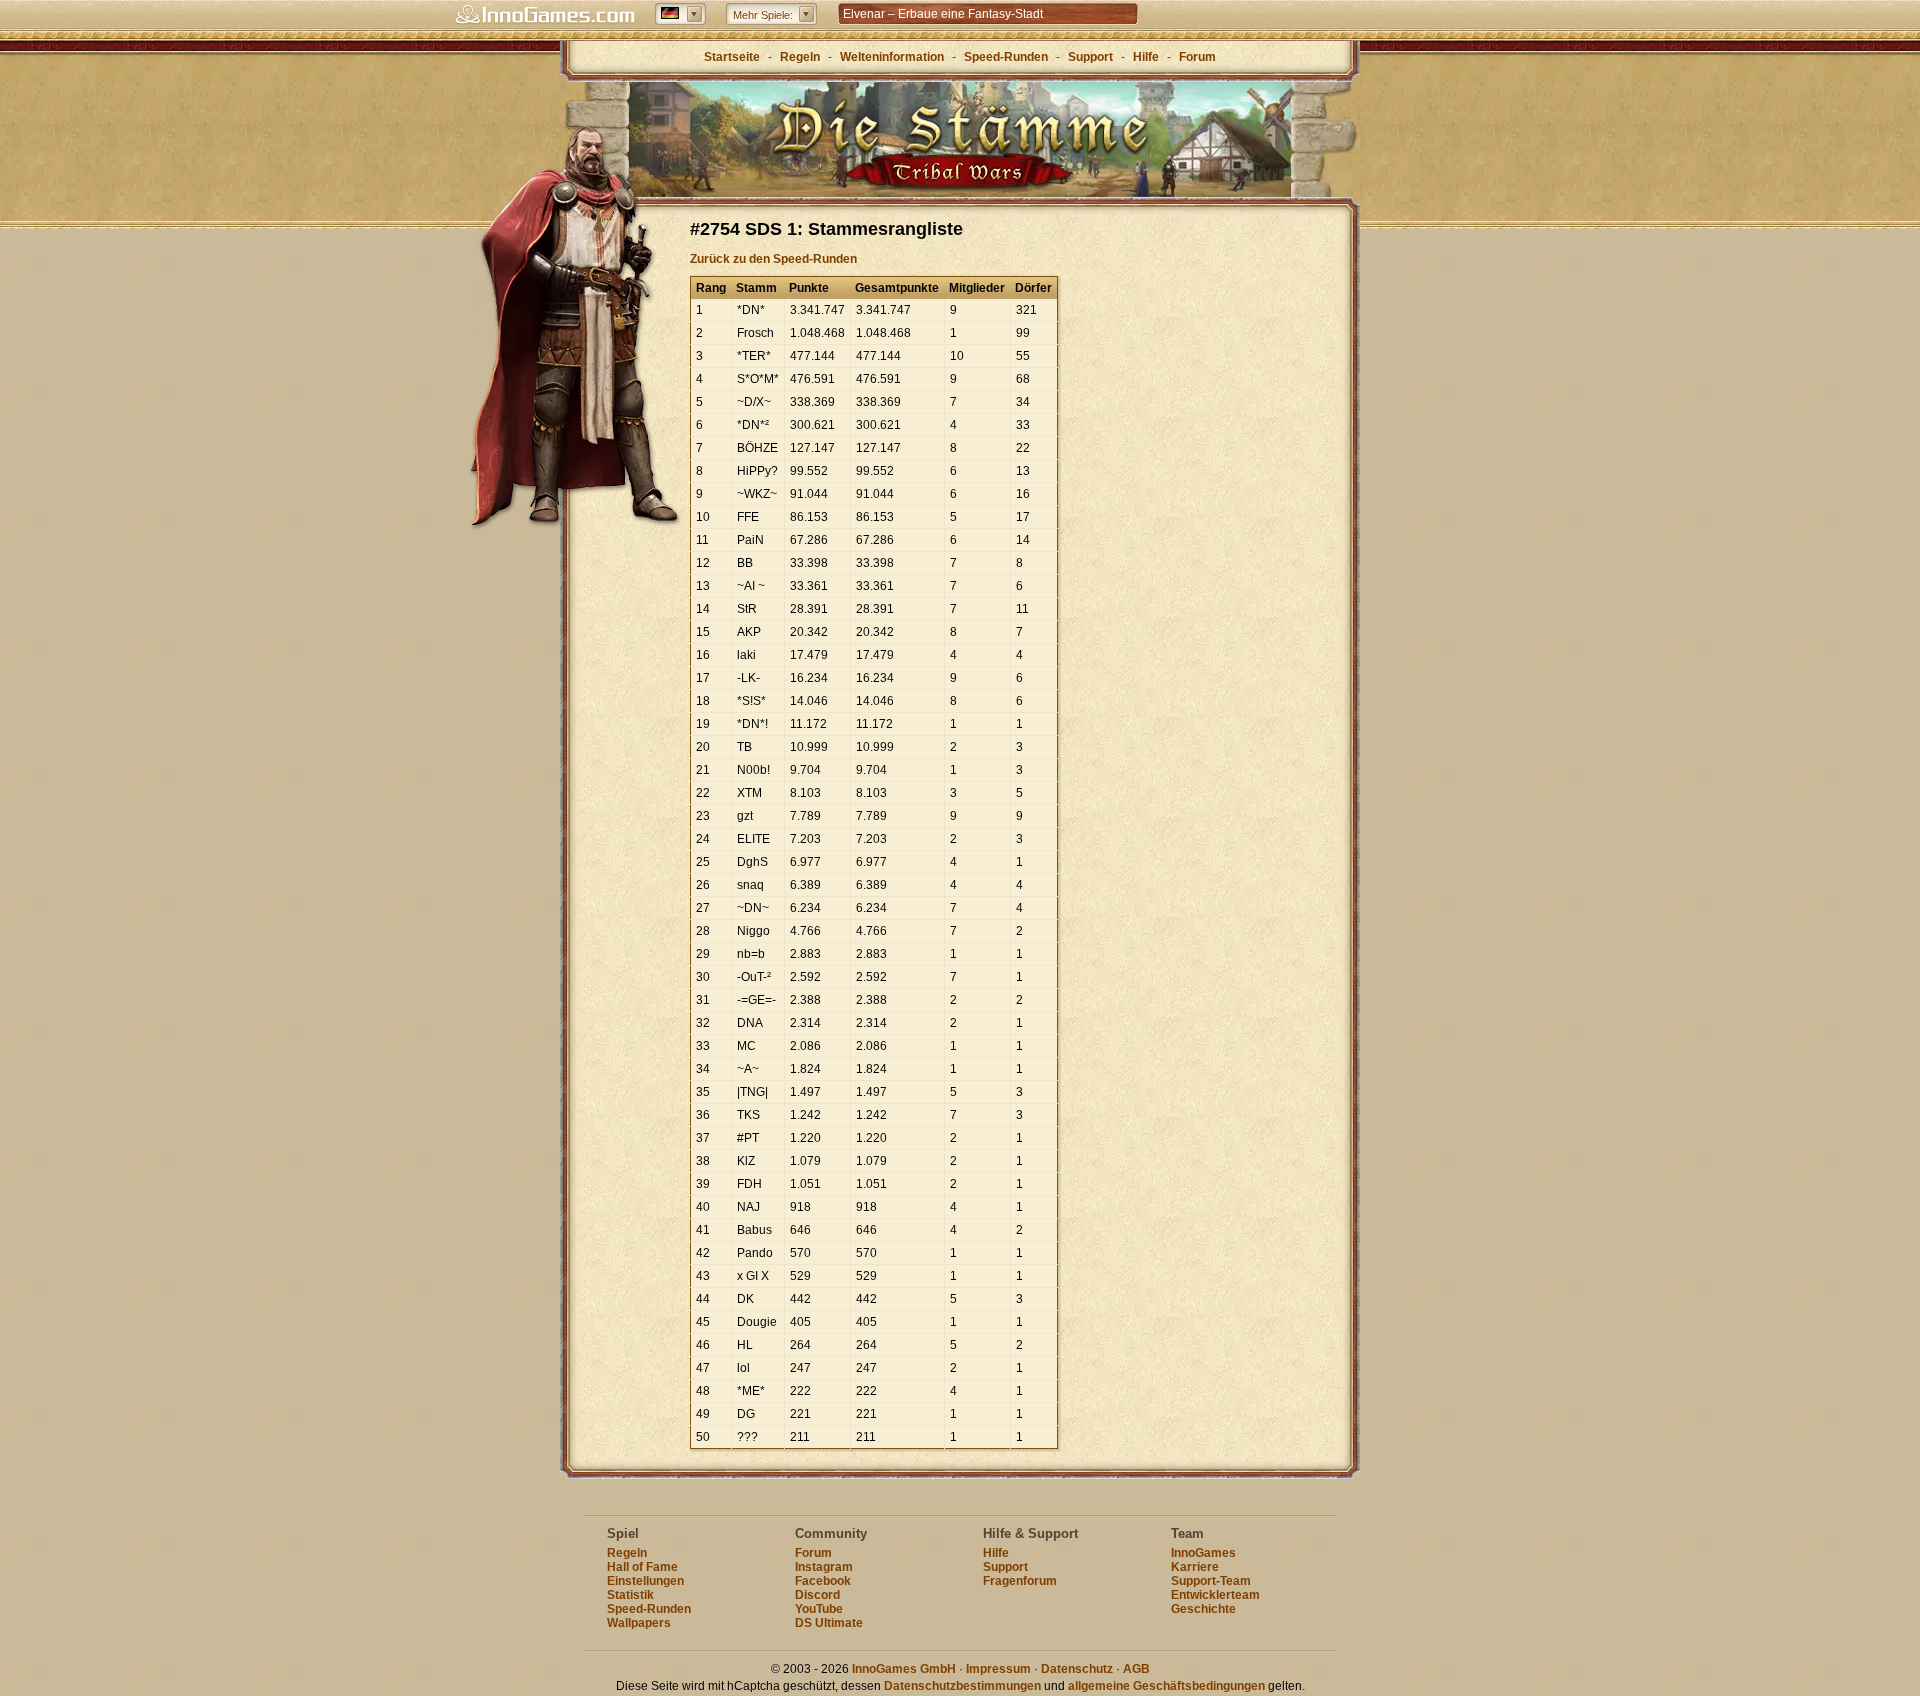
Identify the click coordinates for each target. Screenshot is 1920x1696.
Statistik (630, 1595)
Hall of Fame (642, 1567)
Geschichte (1203, 1609)
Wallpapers (639, 1623)
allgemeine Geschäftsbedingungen (1166, 1686)
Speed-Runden (1006, 57)
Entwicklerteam (1215, 1595)
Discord (817, 1595)
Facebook (823, 1581)
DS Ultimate (829, 1623)
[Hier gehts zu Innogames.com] (545, 15)
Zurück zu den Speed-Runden (773, 259)
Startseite (732, 57)
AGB (1136, 1669)
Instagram (824, 1567)
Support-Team (1211, 1581)
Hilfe (1146, 57)
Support (1090, 57)
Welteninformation (892, 57)
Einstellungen (645, 1581)
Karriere (1195, 1567)
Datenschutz (1077, 1669)
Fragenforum (1020, 1581)
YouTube (819, 1609)
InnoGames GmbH (904, 1669)
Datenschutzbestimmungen (962, 1686)
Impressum (998, 1669)
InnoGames (1203, 1553)
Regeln (800, 57)
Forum (1197, 57)
